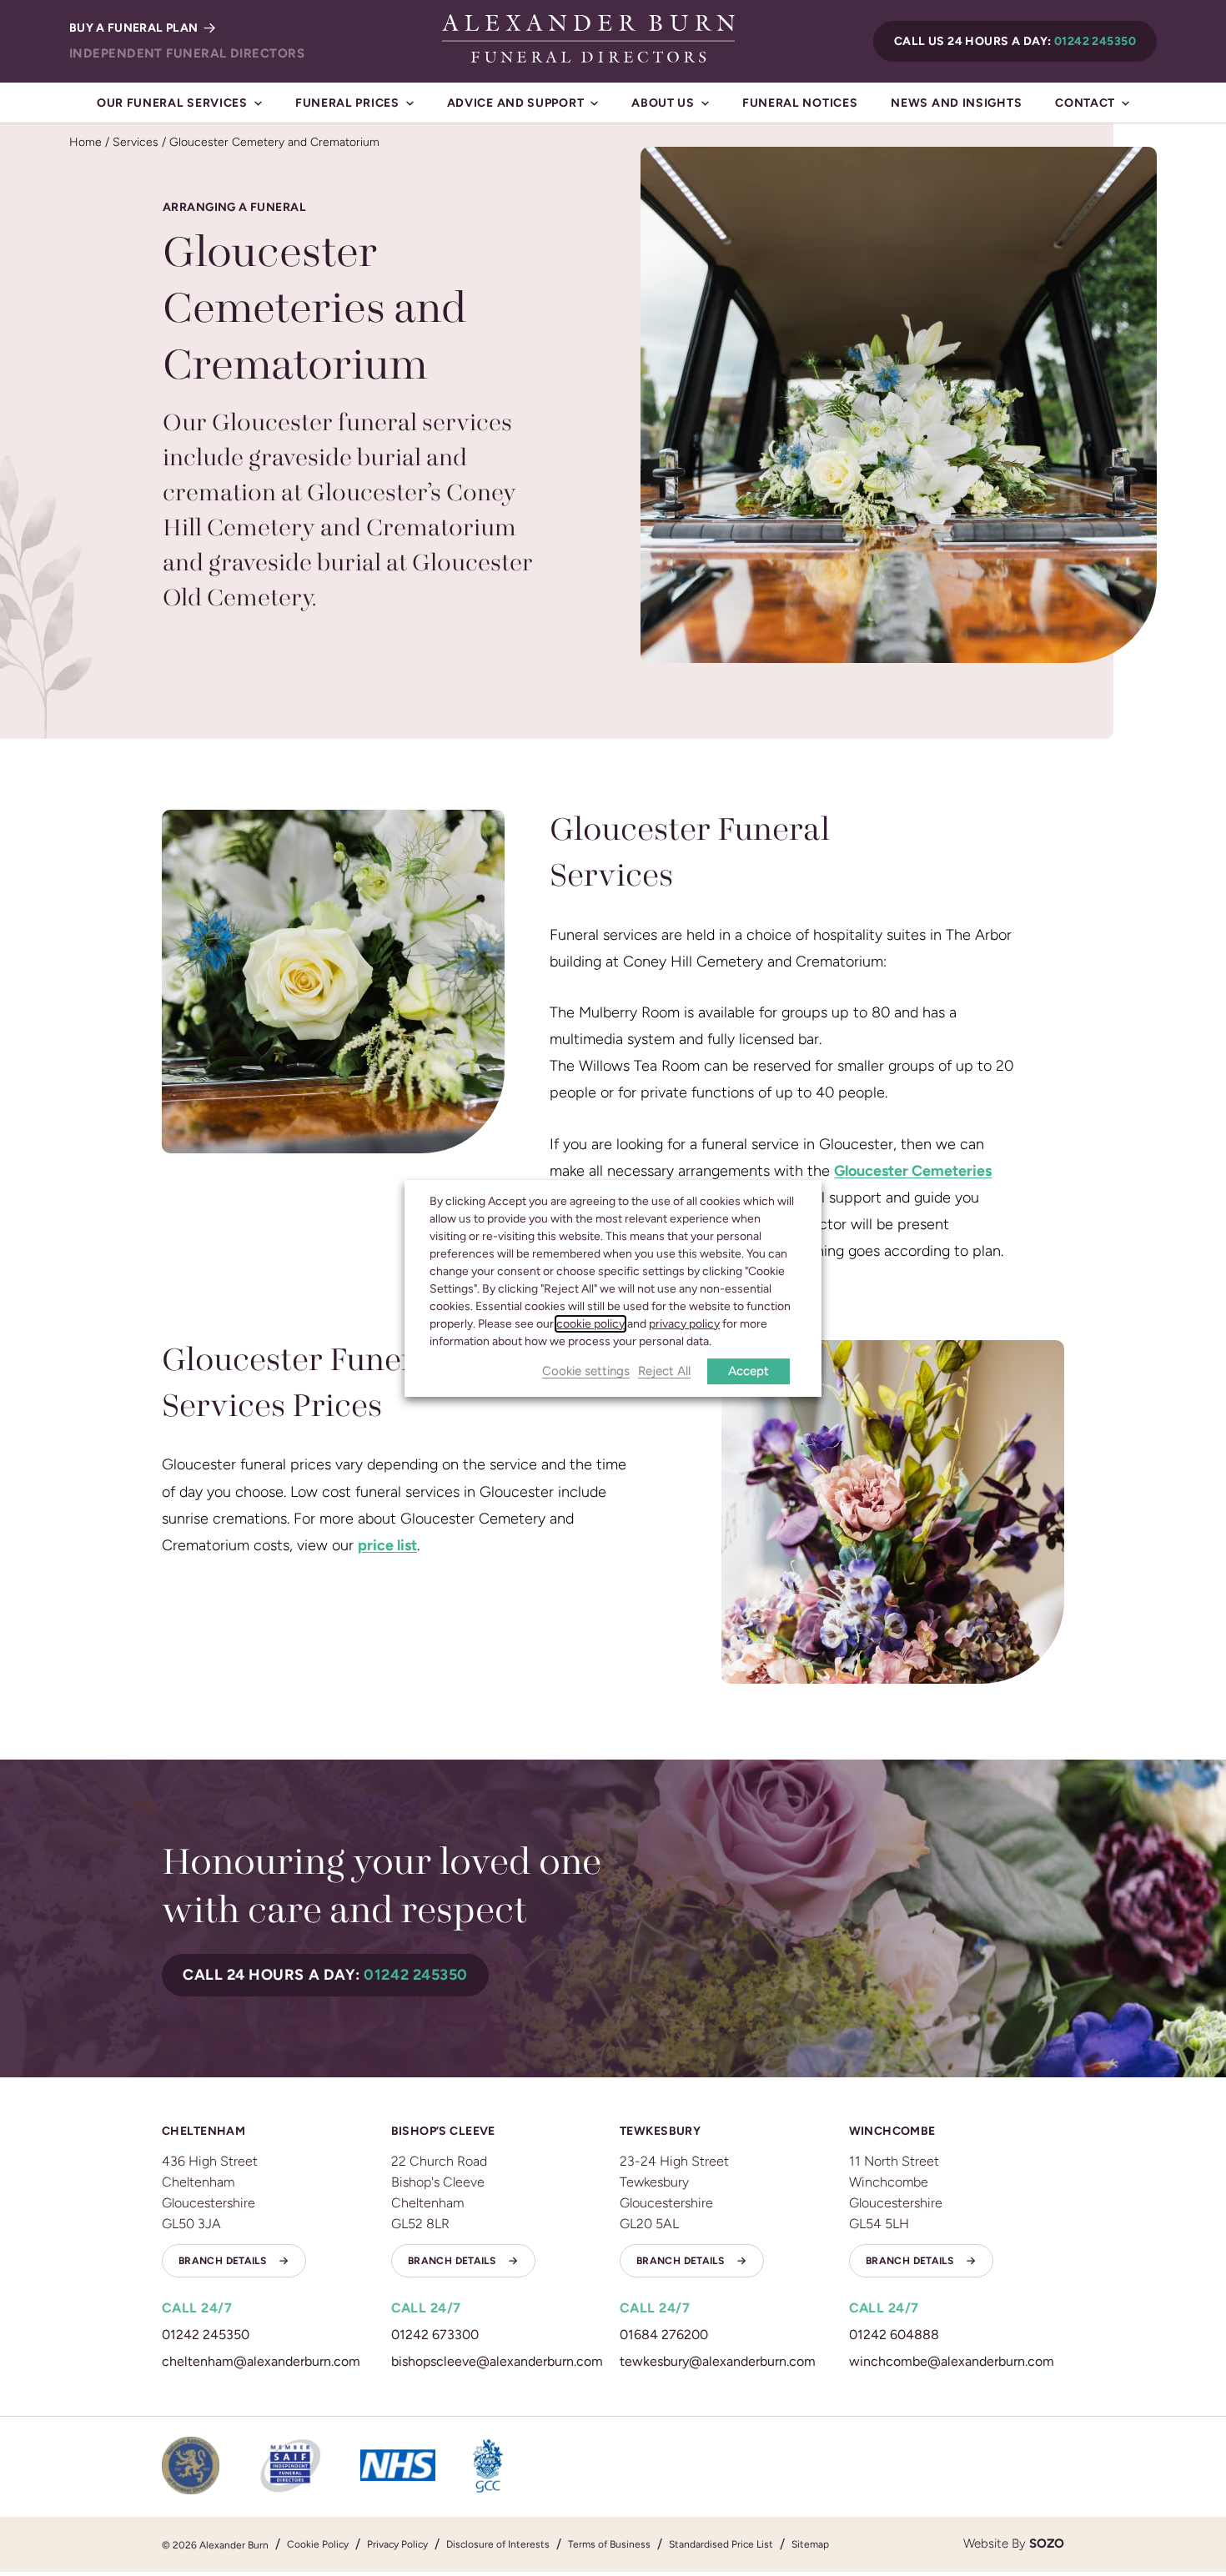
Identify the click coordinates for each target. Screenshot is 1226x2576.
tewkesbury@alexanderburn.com (718, 2361)
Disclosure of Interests (498, 2544)
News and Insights (956, 103)
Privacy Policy (397, 2544)
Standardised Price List (721, 2544)
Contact (1085, 103)
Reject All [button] (664, 1372)
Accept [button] (749, 1371)
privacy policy (684, 1324)
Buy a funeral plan (135, 28)
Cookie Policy (318, 2544)
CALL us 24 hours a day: (1015, 41)
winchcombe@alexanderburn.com (952, 2361)
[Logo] (589, 38)
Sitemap (810, 2544)
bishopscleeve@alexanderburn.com (497, 2361)
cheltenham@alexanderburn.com (261, 2361)
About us (663, 103)
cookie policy (590, 1324)
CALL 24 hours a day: (325, 1975)
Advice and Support (516, 103)
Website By (1014, 2543)
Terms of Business (609, 2544)
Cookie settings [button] (586, 1372)
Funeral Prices (347, 103)
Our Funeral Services (172, 103)
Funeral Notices (800, 103)
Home (85, 142)
